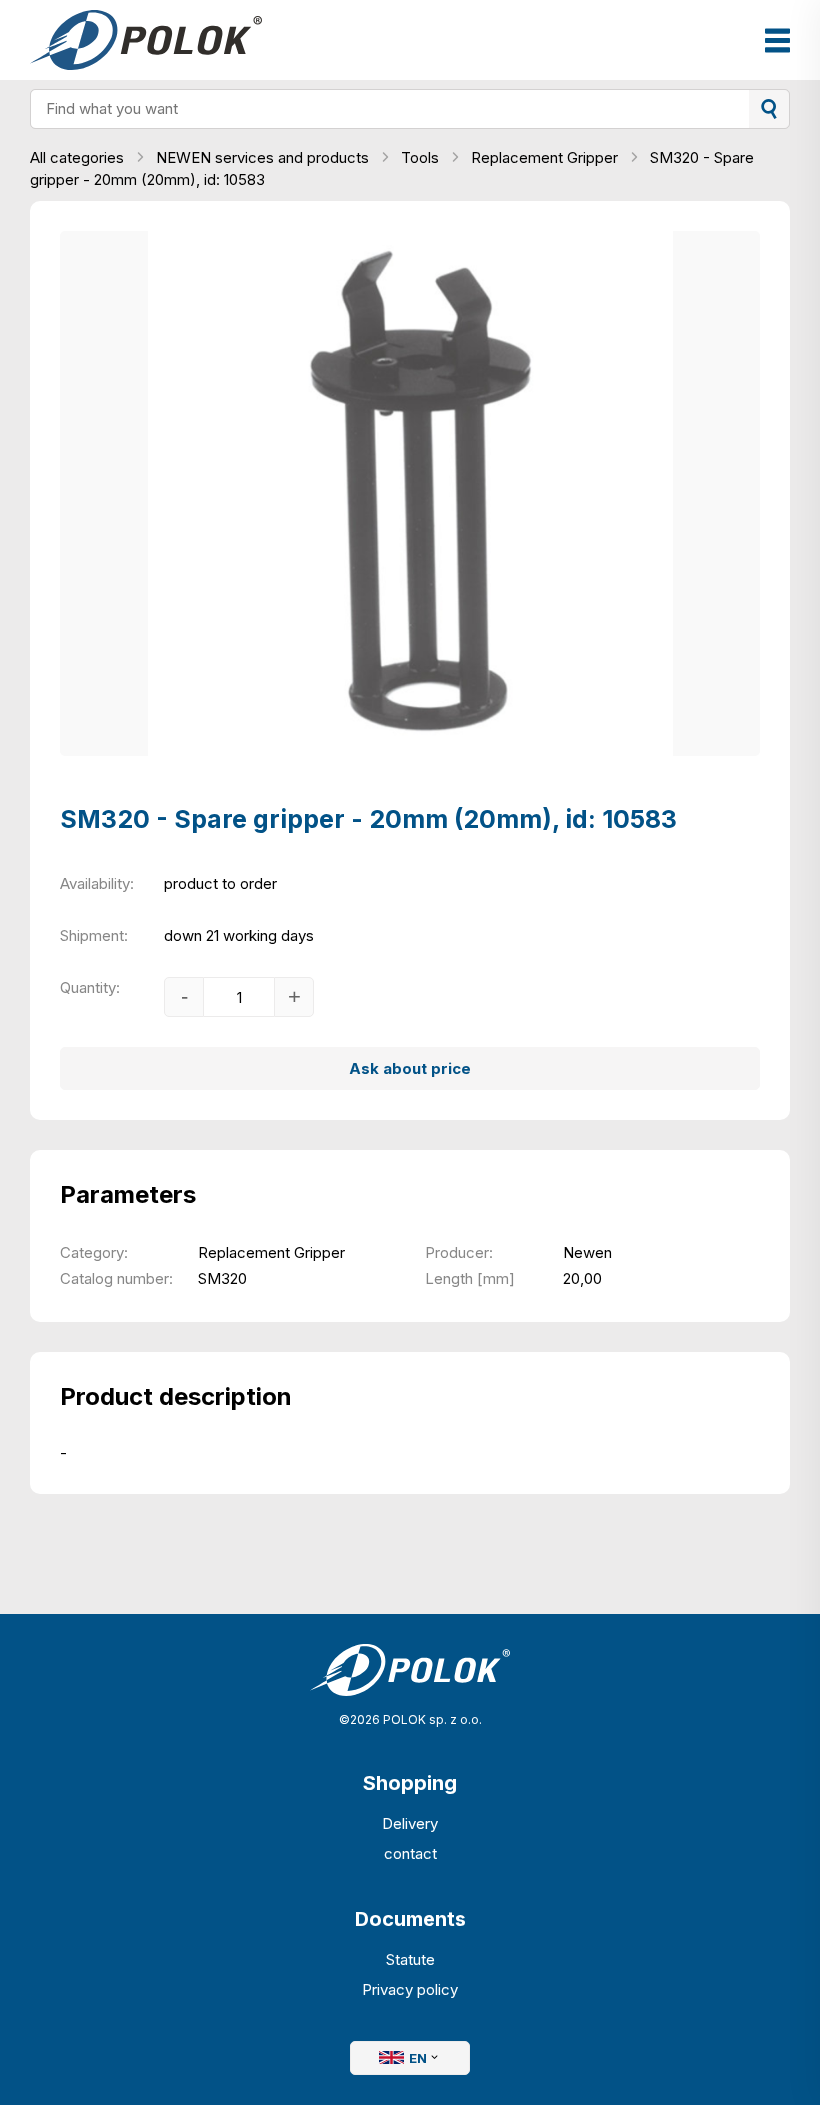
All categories (79, 157)
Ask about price (410, 1068)
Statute (410, 1959)
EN (418, 2058)
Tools (422, 157)
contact (410, 1853)
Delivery (410, 1823)
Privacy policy (410, 1989)
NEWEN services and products (264, 157)
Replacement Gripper (546, 157)
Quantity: (90, 987)
